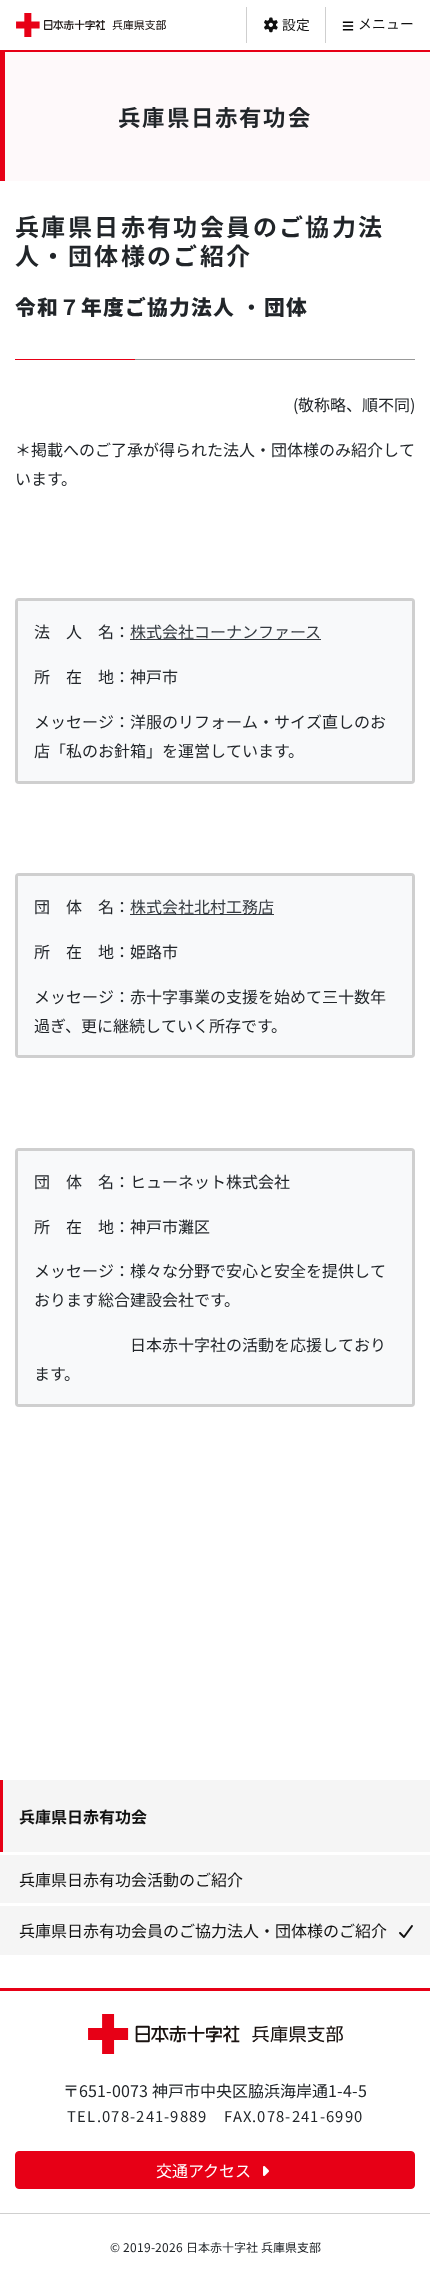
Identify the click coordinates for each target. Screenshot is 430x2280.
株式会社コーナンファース (225, 631)
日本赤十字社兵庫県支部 (215, 2033)
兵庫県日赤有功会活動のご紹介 (131, 1879)
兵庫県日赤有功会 (83, 1816)
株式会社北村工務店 (202, 906)
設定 (294, 24)
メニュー (384, 23)
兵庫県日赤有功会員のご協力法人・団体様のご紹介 (203, 1930)
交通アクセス (205, 2170)
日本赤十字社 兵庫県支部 (91, 25)
